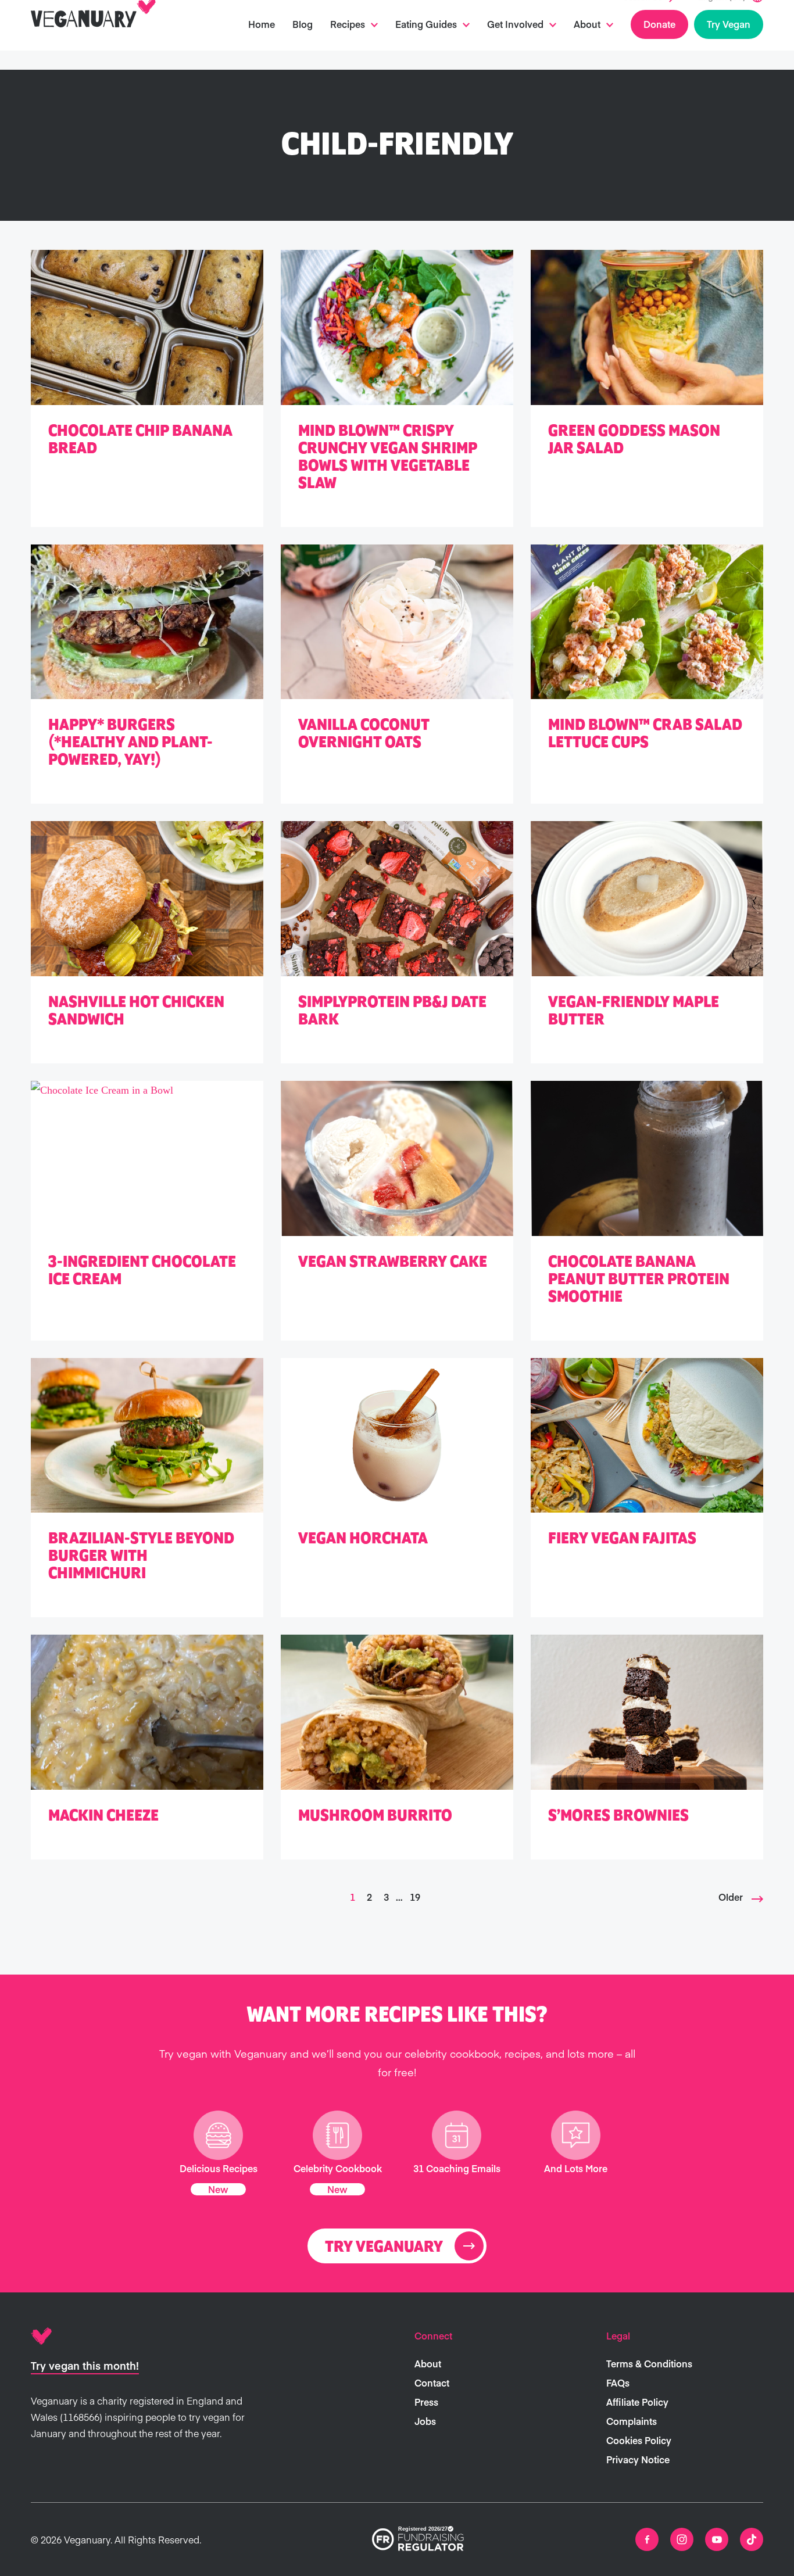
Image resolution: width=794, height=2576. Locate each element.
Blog (303, 43)
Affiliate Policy (637, 2402)
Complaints (632, 2421)
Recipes (348, 43)
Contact (432, 2382)
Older (731, 1897)
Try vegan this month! (85, 2365)
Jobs (425, 2421)
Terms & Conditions (649, 2363)
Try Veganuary (384, 2247)
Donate (659, 43)
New (218, 2189)
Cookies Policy (639, 2440)
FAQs (618, 2382)
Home (262, 43)
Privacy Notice (638, 2459)
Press (426, 2402)
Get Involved (515, 43)
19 (415, 1897)
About (587, 43)
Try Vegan (729, 43)
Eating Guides (426, 43)
